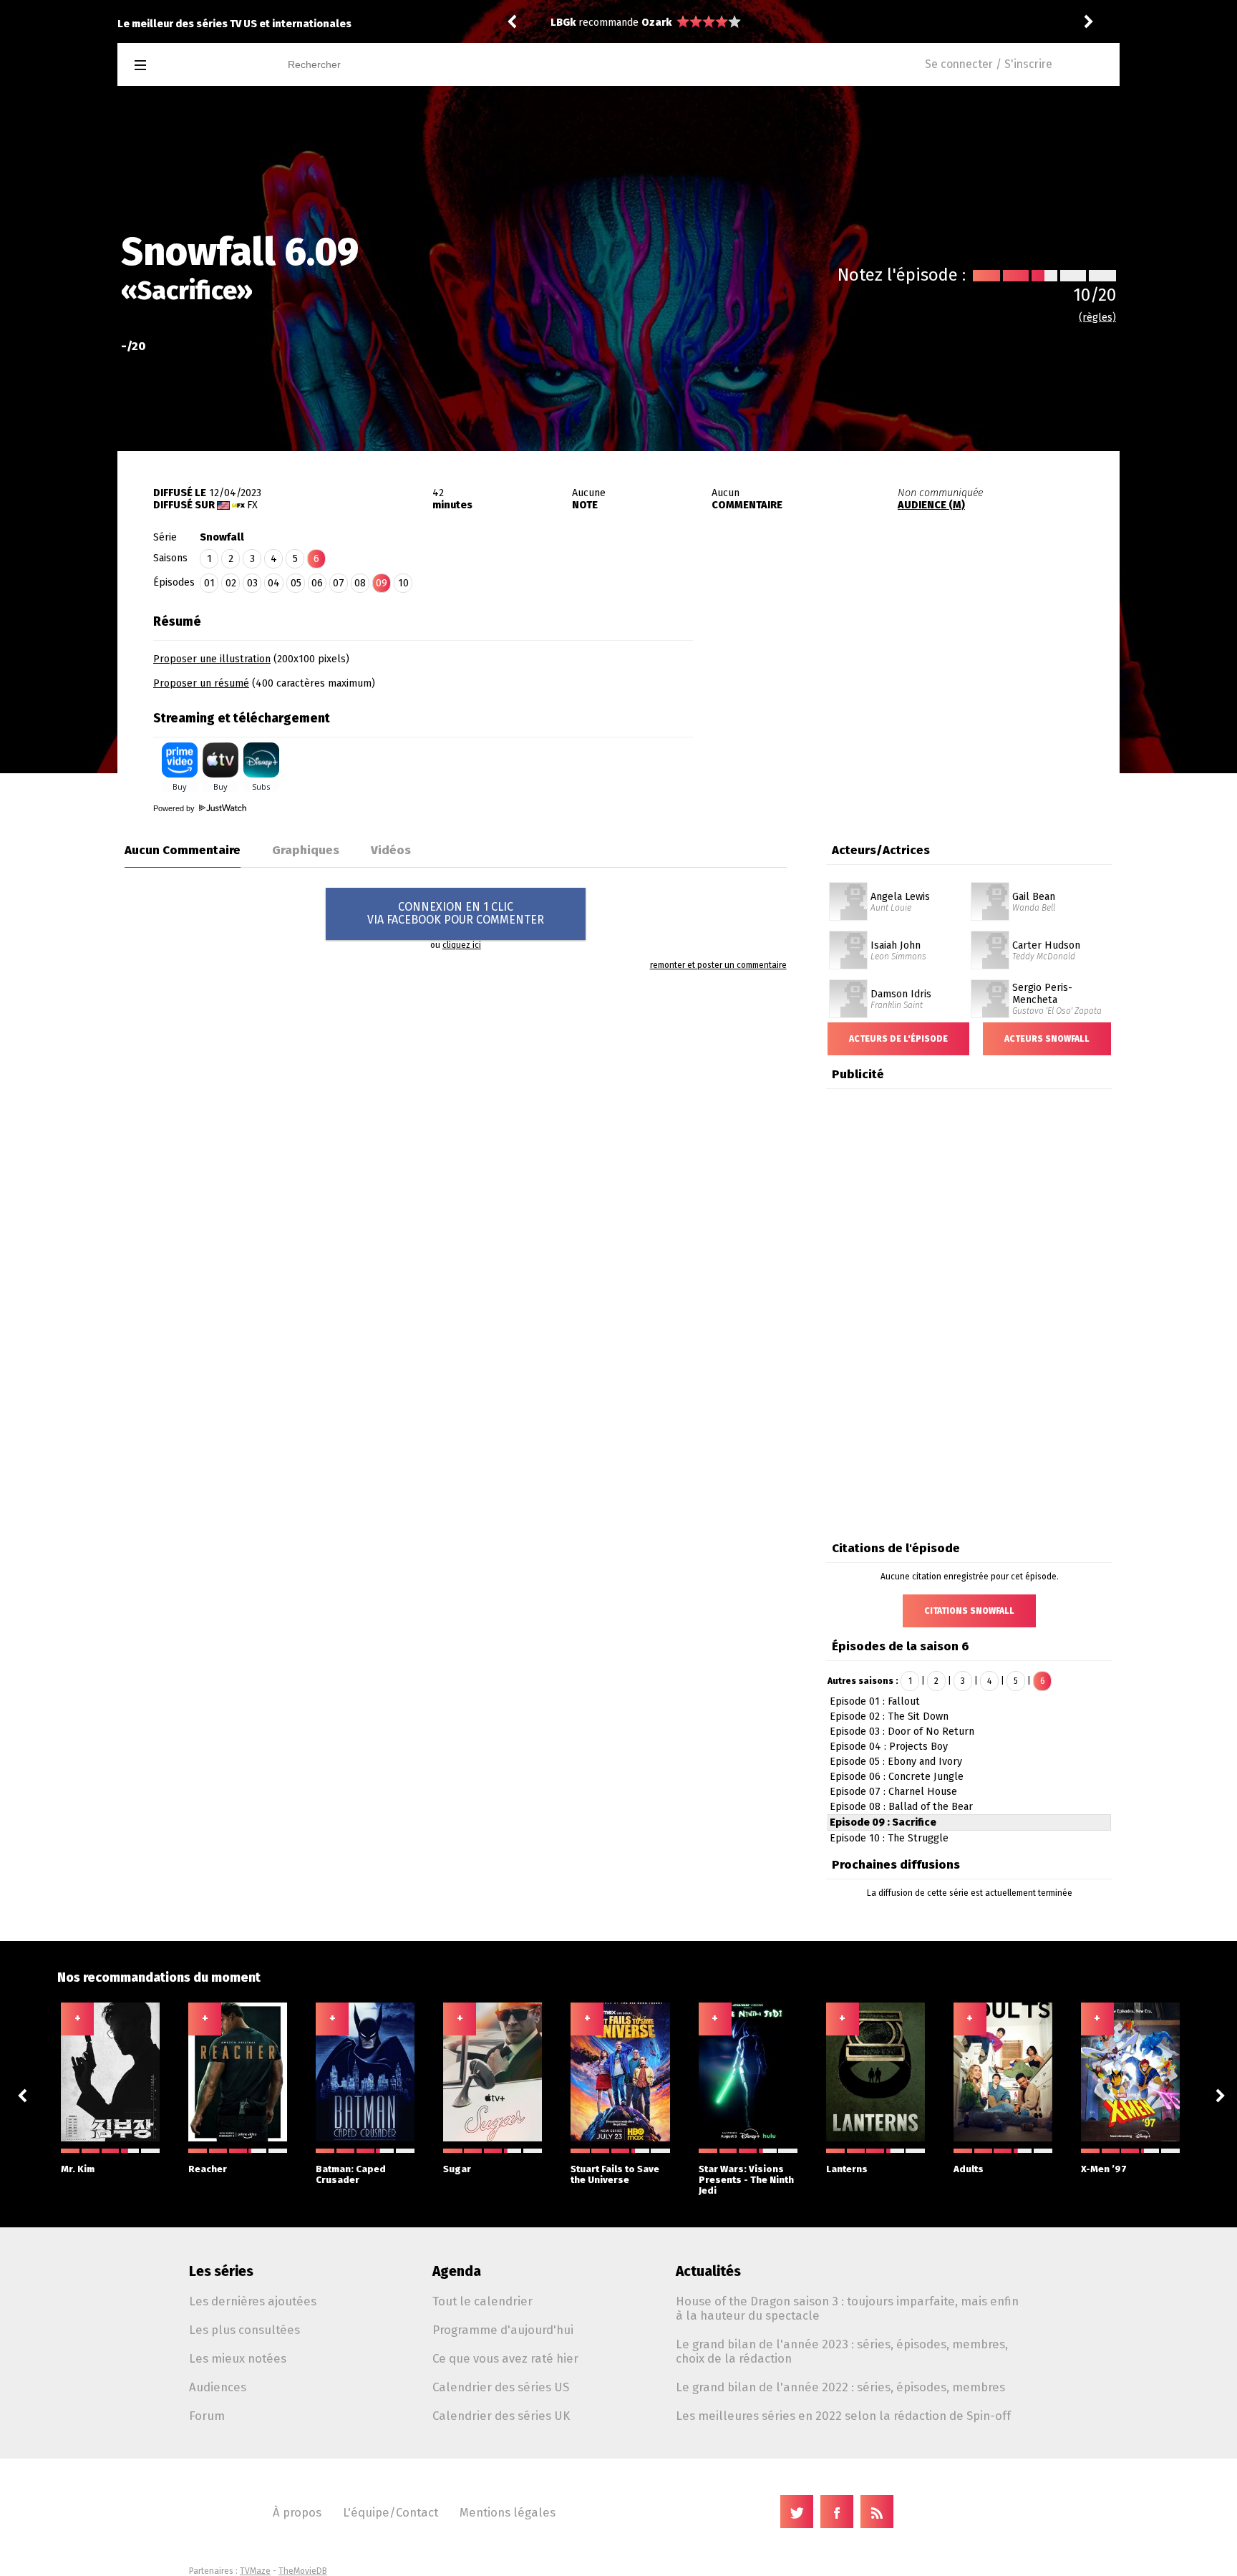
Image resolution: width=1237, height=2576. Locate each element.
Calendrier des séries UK (501, 2416)
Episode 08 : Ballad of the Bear (901, 1807)
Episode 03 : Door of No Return (902, 1732)
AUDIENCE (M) (931, 505)
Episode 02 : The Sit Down (889, 1716)
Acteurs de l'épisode (898, 1039)
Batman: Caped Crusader (351, 2174)
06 (317, 583)
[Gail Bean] (990, 887)
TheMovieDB (303, 2571)
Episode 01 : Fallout (875, 1701)
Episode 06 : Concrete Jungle (897, 1777)
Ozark (656, 23)
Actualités (708, 2271)
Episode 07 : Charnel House (893, 1792)
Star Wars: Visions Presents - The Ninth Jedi (746, 2180)
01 (209, 583)
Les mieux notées (238, 2358)
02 (231, 583)
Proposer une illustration (212, 659)
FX (252, 505)
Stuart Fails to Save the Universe (615, 2174)
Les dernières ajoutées (253, 2301)
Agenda (457, 2271)
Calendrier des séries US (501, 2387)
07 (339, 583)
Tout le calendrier (482, 2301)
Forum (207, 2416)
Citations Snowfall (969, 1611)
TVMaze (255, 2571)
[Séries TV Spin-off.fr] (197, 66)
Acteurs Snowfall (1047, 1039)
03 (252, 583)
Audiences (218, 2387)
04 (274, 583)
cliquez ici (462, 945)
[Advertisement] (906, 697)
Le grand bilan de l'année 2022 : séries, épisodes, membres (840, 2387)
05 (296, 583)
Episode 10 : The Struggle (889, 1838)
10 (403, 583)
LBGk (563, 23)
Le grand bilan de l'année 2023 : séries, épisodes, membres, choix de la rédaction (842, 2351)
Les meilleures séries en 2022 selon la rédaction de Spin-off (843, 2416)
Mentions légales (508, 2512)
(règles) (1097, 318)
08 (360, 583)
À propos (297, 2512)
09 (382, 583)
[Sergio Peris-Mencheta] (990, 984)
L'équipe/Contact (390, 2512)
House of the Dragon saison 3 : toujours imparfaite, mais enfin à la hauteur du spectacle (847, 2308)
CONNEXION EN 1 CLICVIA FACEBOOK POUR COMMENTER (456, 913)
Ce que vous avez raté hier (505, 2358)
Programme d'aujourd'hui (503, 2330)
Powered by (175, 808)
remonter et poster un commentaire (718, 965)
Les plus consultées (244, 2330)
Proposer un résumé (201, 683)
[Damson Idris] (848, 984)
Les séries (221, 2271)
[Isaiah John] (848, 936)
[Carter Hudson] (990, 936)
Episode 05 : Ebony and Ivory (896, 1762)
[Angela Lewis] (848, 887)
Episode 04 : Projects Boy (889, 1747)
